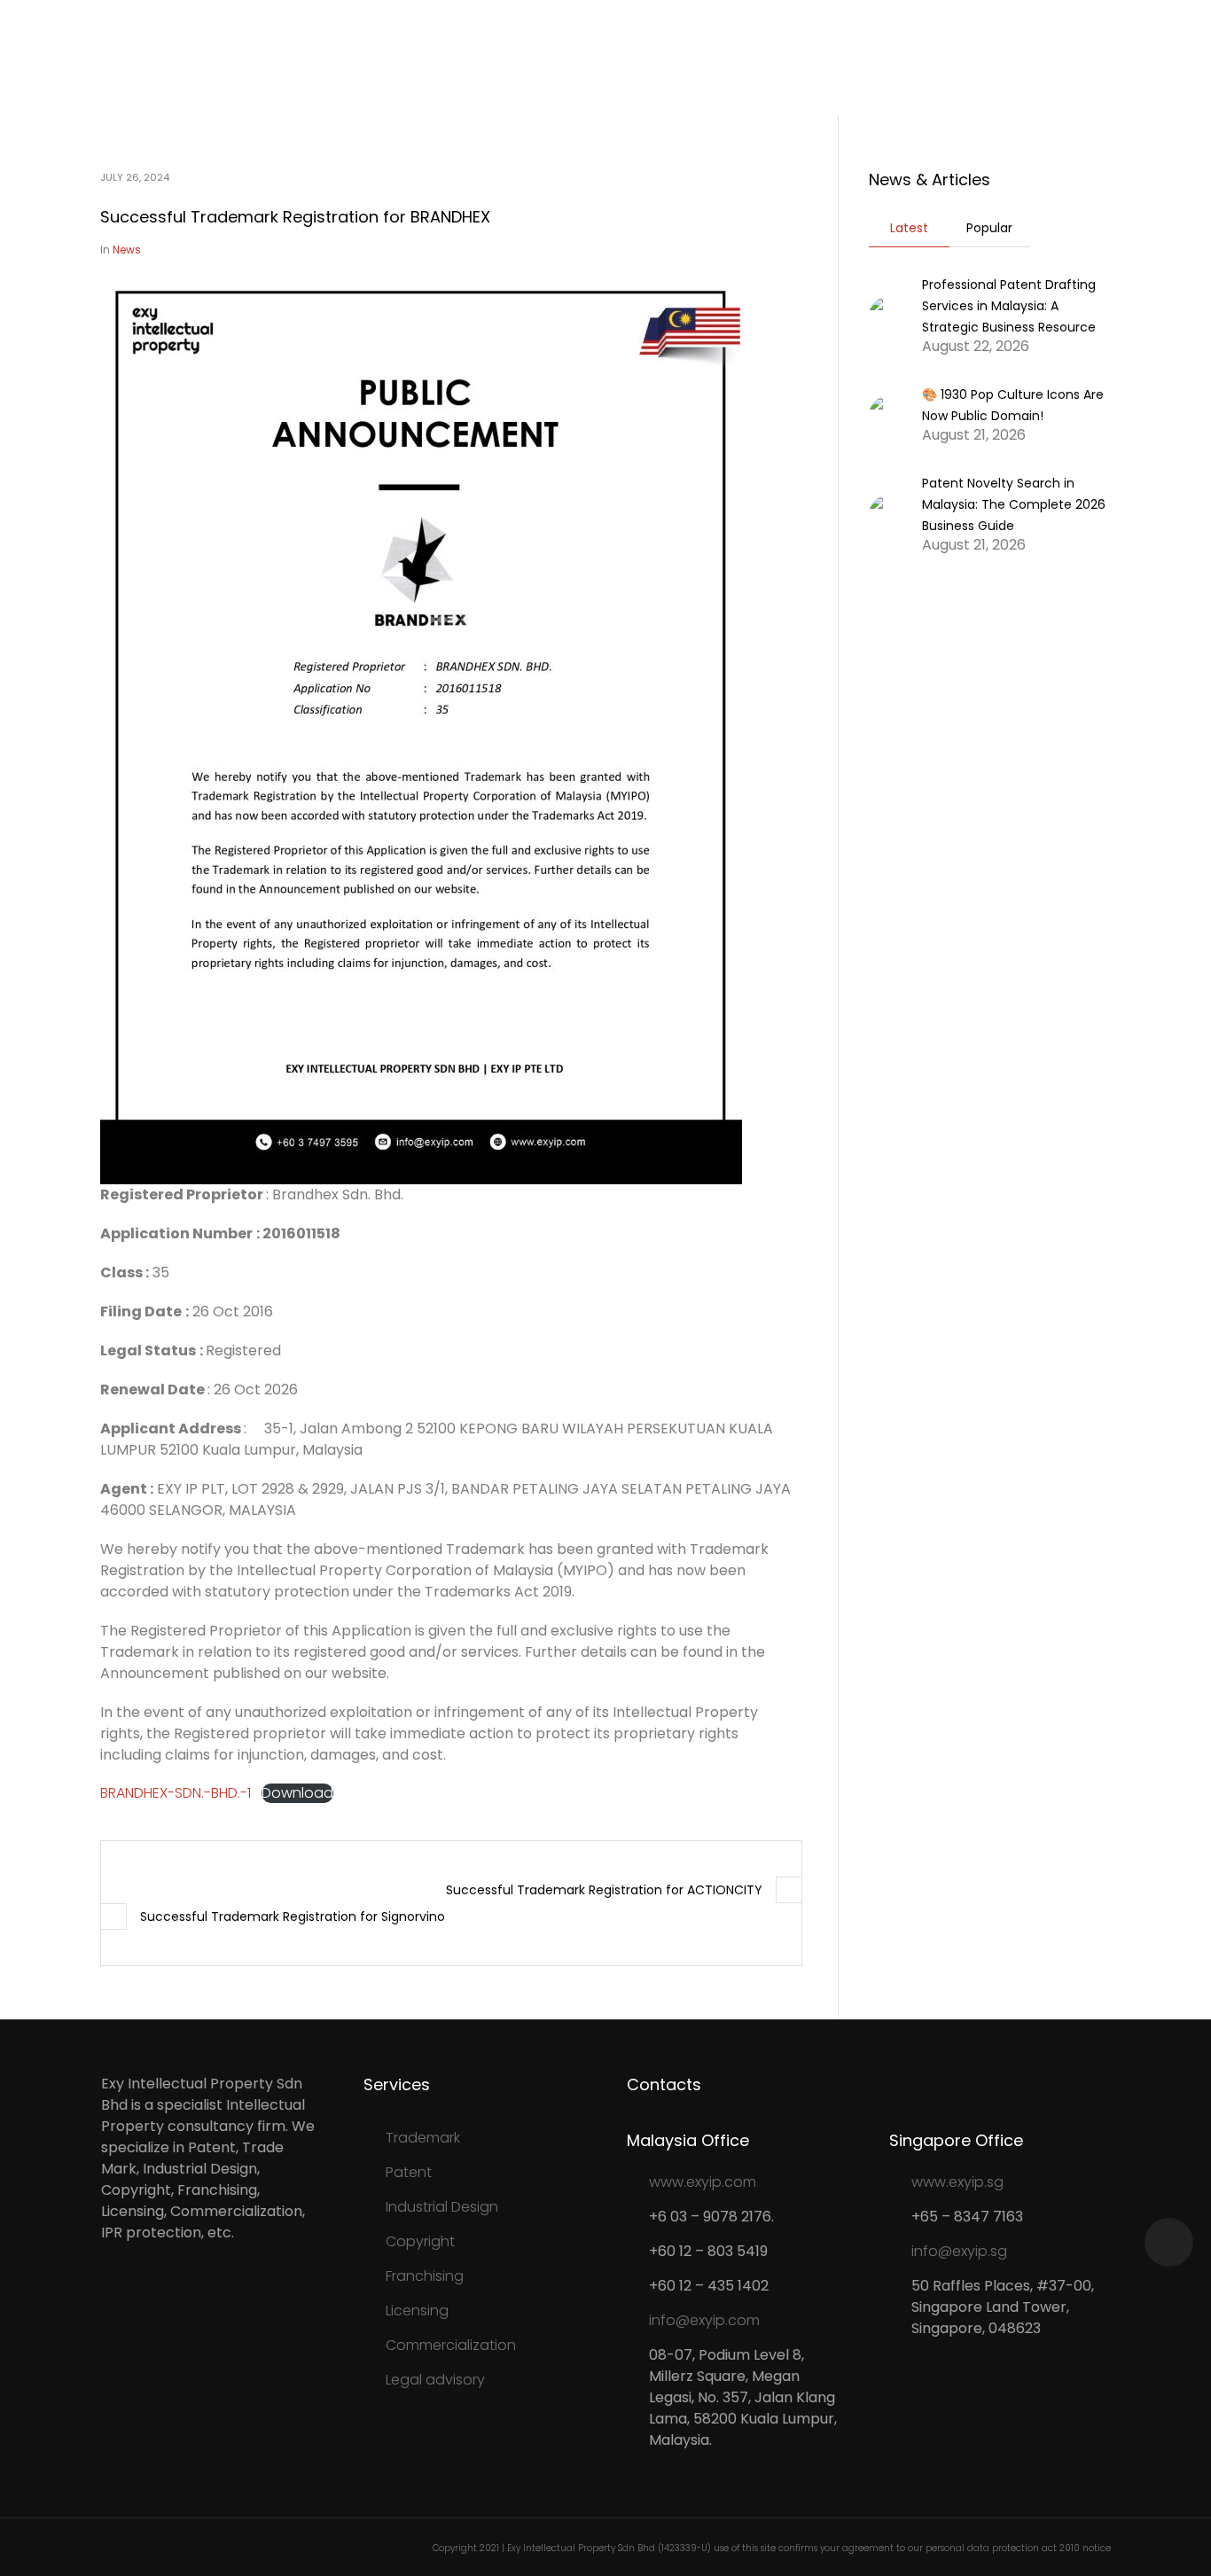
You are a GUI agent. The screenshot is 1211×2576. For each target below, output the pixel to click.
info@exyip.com (704, 2320)
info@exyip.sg (959, 2251)
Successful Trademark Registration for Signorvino (293, 1916)
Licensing (417, 2311)
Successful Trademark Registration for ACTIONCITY (604, 1890)
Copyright (420, 2241)
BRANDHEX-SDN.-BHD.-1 (176, 1793)
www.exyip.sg (957, 2182)
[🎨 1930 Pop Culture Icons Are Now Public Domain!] (889, 414)
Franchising (425, 2276)
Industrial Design (442, 2207)
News (127, 250)
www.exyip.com (703, 2182)
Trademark (423, 2138)
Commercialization (451, 2345)
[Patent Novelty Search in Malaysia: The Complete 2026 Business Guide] (889, 513)
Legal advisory (435, 2380)
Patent (409, 2172)
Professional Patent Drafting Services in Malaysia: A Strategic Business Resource (1009, 306)
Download (297, 1793)
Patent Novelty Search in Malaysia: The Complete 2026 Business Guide (1014, 504)
